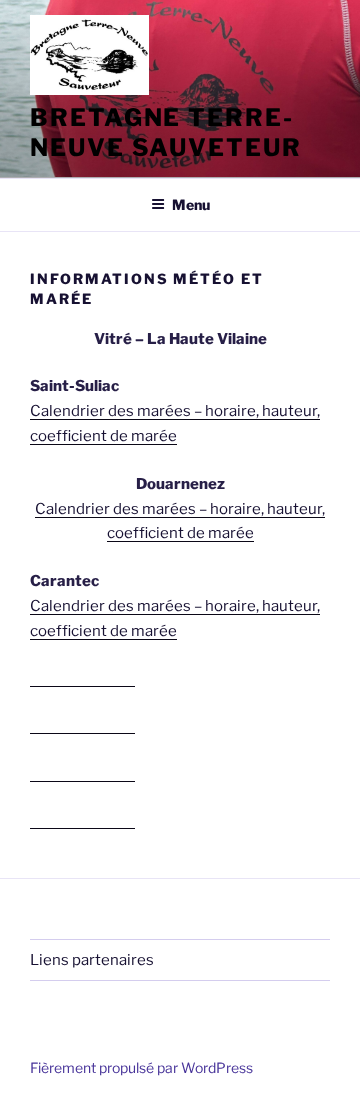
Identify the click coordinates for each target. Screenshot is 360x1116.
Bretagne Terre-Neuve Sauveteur (166, 132)
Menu (191, 204)
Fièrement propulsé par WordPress (141, 1067)
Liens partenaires (92, 960)
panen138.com (82, 678)
